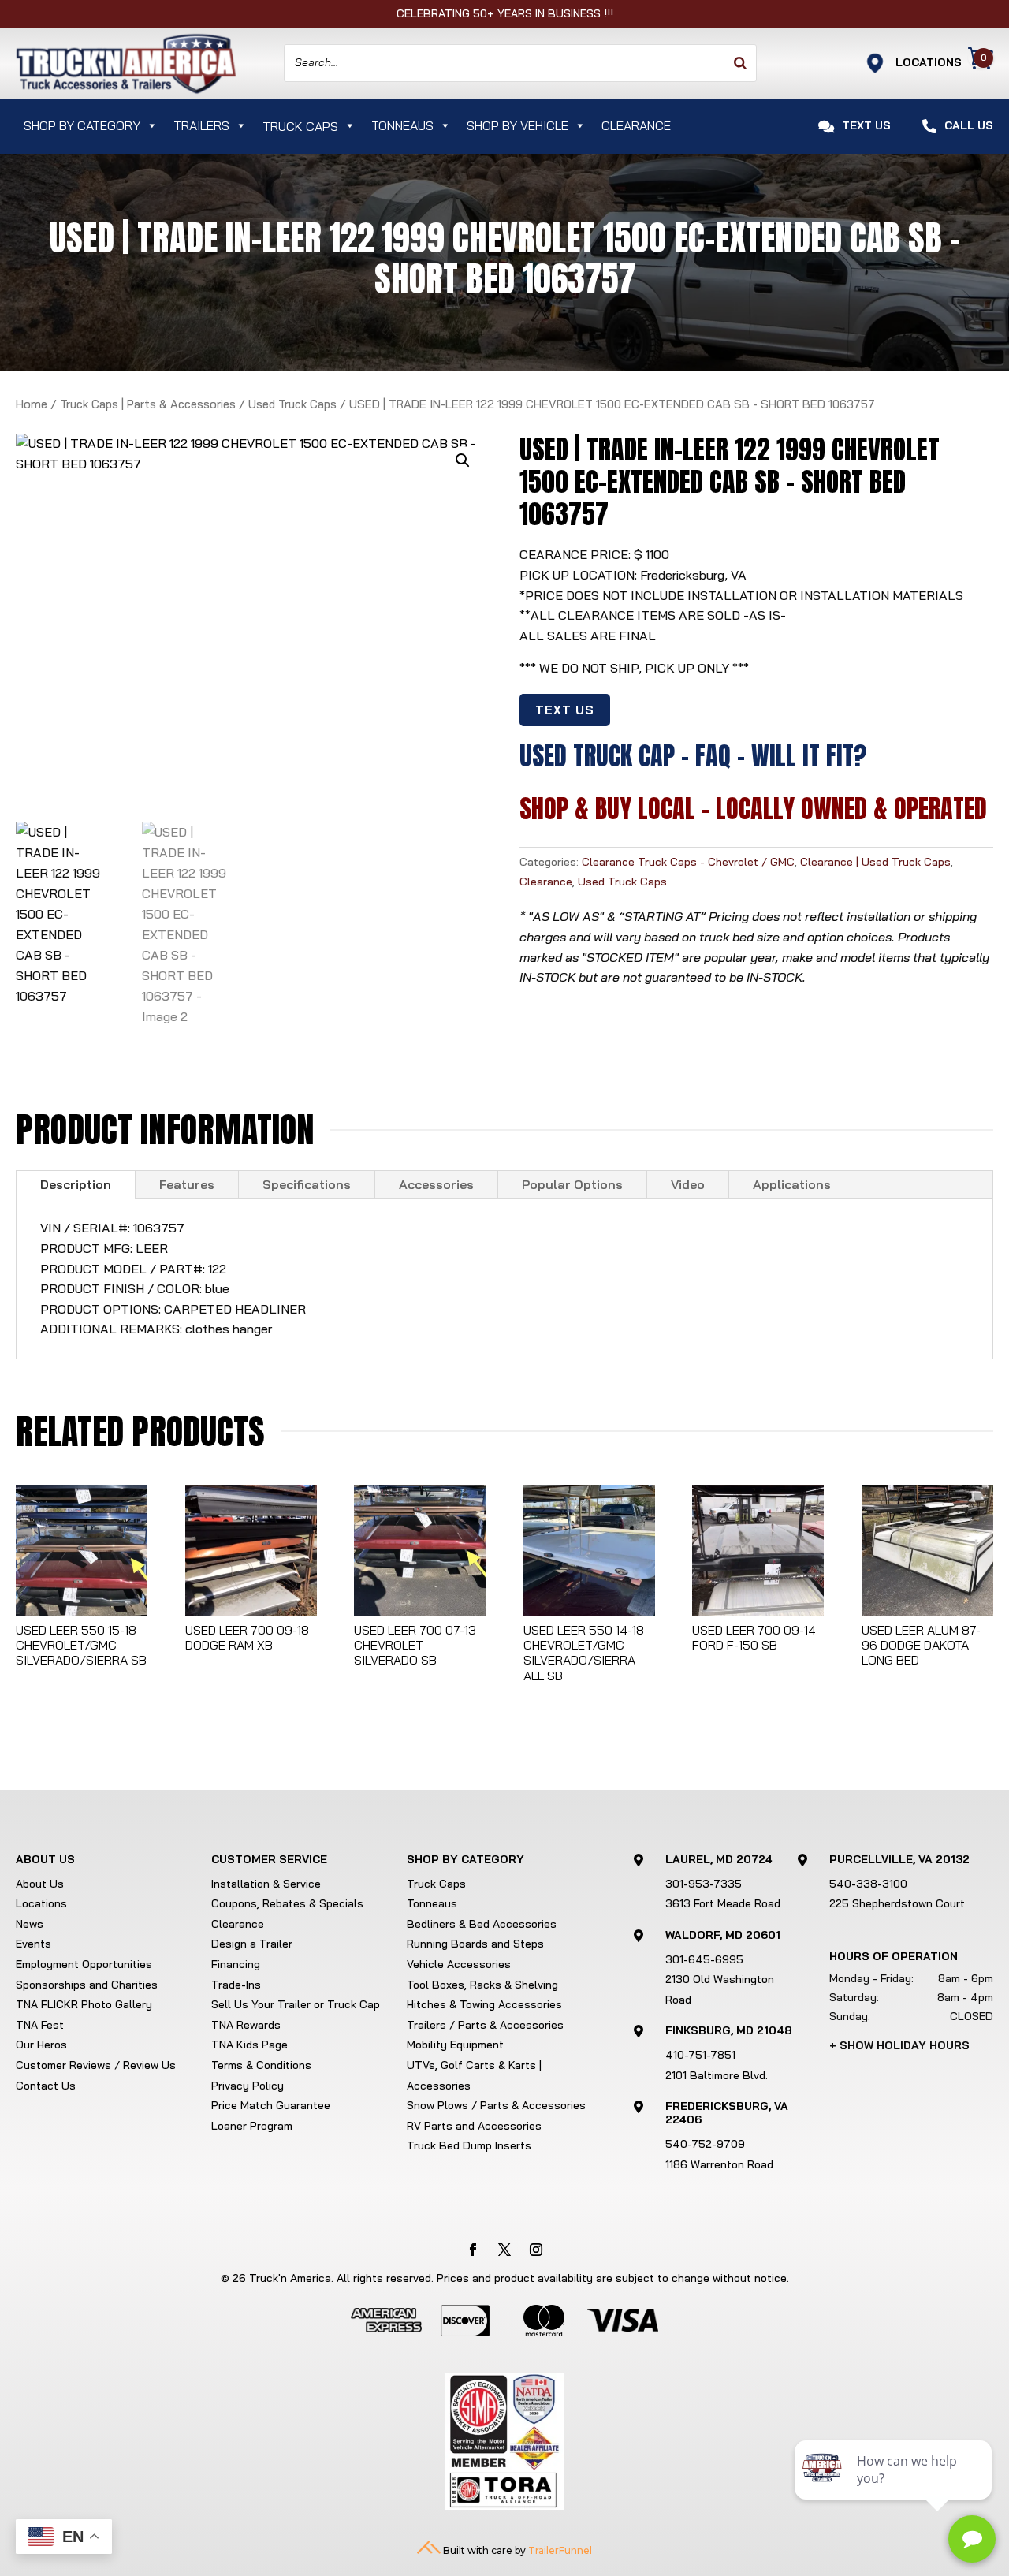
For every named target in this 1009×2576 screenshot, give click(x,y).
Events (34, 1944)
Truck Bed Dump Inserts (469, 2145)
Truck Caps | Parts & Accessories (148, 404)
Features (187, 1184)
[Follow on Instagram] (536, 2250)
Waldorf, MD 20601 (723, 1935)
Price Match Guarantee (271, 2105)
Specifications (307, 1184)
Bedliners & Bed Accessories (482, 1924)
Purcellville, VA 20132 (899, 1859)
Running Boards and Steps (475, 1944)
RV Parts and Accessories (474, 2126)
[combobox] (520, 63)
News (30, 1924)
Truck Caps (436, 1884)
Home (32, 404)
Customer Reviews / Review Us (96, 2065)
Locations (41, 1903)
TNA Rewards (246, 2025)
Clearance (636, 125)
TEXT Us (565, 710)
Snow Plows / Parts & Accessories (496, 2105)
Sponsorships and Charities (87, 1985)
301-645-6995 (704, 1959)
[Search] (740, 63)
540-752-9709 (705, 2144)
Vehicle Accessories (459, 1964)
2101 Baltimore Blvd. (717, 2075)
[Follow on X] (504, 2250)
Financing (236, 1964)
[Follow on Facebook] (473, 2250)
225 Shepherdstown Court (897, 1903)
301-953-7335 (704, 1884)
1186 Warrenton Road (719, 2164)
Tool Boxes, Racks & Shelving (482, 1985)
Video (688, 1184)
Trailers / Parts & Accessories (485, 2025)
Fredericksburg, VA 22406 (727, 2113)
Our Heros (41, 2045)
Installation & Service (266, 1884)
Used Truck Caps (292, 404)
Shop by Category (82, 125)
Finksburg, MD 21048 (729, 2030)
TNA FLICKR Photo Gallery (84, 2004)
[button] (463, 460)
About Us (40, 1884)
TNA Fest (40, 2025)
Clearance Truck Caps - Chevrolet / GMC (688, 862)
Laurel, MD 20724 (719, 1859)
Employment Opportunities (84, 1964)
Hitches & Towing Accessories (484, 2004)
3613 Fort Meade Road (723, 1903)
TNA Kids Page (249, 2045)
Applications (792, 1184)
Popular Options (572, 1184)
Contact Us (46, 2086)
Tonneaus (402, 125)
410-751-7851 (700, 2055)
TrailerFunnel (560, 2550)
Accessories (436, 1184)
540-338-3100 (868, 1884)
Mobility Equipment (455, 2045)
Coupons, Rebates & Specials (287, 1903)
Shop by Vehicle (518, 125)
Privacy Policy (248, 2086)
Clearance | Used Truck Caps (875, 862)
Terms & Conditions (261, 2065)
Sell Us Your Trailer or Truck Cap (296, 2004)
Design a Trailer (252, 1944)
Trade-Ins (236, 1985)
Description (76, 1184)
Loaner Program (252, 2126)
